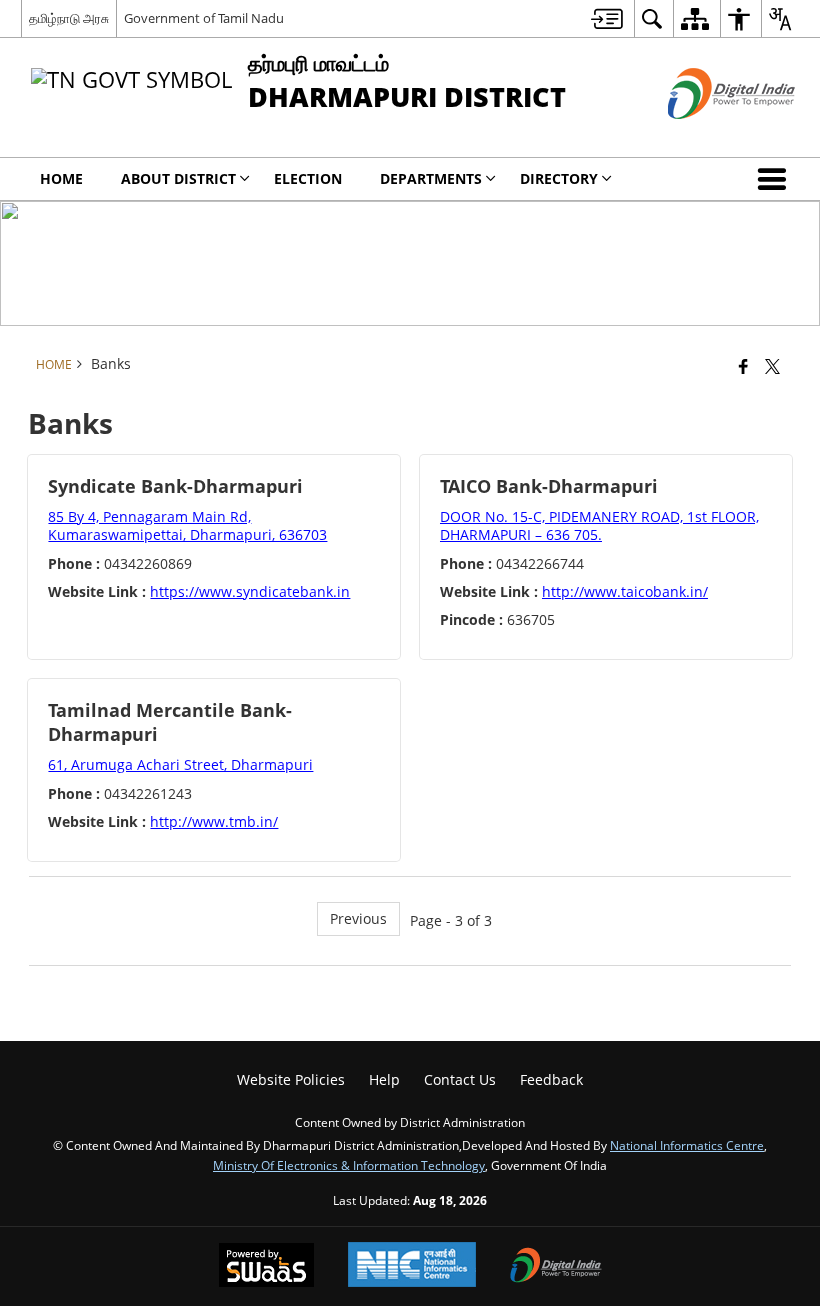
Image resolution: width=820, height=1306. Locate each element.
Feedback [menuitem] (551, 1079)
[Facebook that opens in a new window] (743, 366)
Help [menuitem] (384, 1079)
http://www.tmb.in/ (214, 821)
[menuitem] (607, 18)
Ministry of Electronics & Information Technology (349, 1165)
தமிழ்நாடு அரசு (69, 18)
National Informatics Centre (687, 1145)
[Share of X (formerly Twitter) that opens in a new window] (772, 366)
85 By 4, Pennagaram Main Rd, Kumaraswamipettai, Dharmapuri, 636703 (187, 525)
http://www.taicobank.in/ (625, 591)
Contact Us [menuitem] (460, 1079)
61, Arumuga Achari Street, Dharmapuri (180, 764)
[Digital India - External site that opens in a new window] (706, 135)
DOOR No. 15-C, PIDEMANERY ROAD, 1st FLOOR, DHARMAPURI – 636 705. (599, 525)
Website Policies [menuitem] (291, 1079)
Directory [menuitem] (559, 178)
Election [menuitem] (308, 178)
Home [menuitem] (61, 178)
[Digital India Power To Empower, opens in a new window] (556, 1267)
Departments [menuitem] (431, 178)
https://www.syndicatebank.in (250, 591)
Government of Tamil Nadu (204, 18)
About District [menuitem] (178, 178)
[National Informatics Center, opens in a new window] (412, 1266)
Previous (358, 918)
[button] (776, 179)
